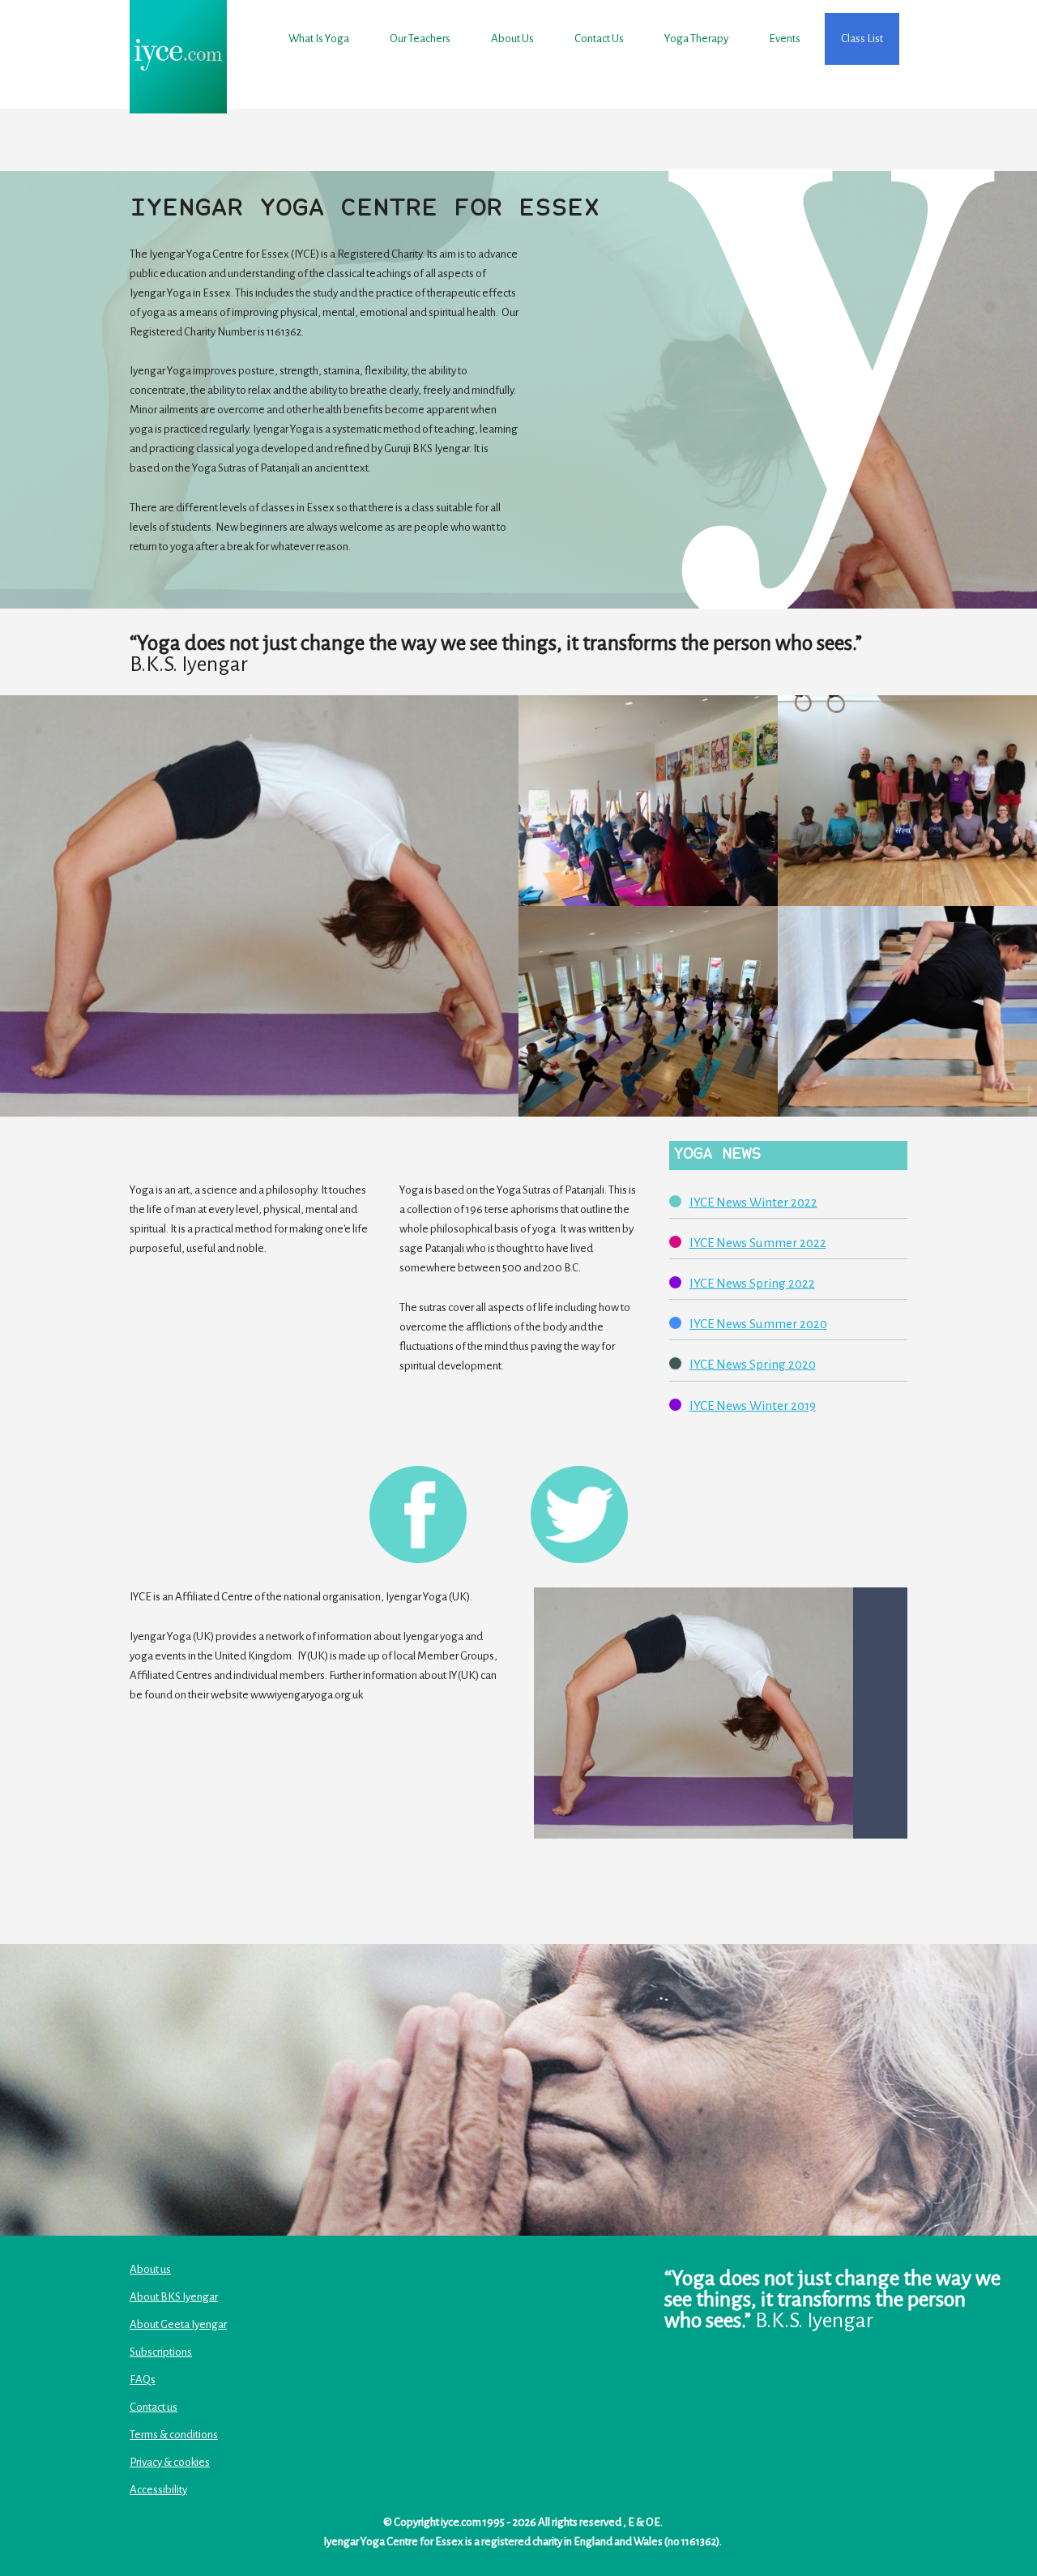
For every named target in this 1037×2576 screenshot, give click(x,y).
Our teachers (420, 38)
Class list (862, 38)
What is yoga (319, 38)
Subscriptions (161, 2352)
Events (785, 38)
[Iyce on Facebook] (418, 1514)
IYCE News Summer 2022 (758, 1243)
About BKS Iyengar (174, 2297)
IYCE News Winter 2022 (753, 1202)
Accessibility (158, 2490)
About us (512, 38)
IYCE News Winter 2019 (753, 1405)
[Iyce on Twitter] (579, 1514)
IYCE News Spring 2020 (753, 1364)
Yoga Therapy (696, 38)
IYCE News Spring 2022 (752, 1283)
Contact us (599, 38)
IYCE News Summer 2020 (758, 1324)
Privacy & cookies (170, 2462)
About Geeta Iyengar (178, 2324)
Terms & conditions (174, 2435)
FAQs (143, 2379)
